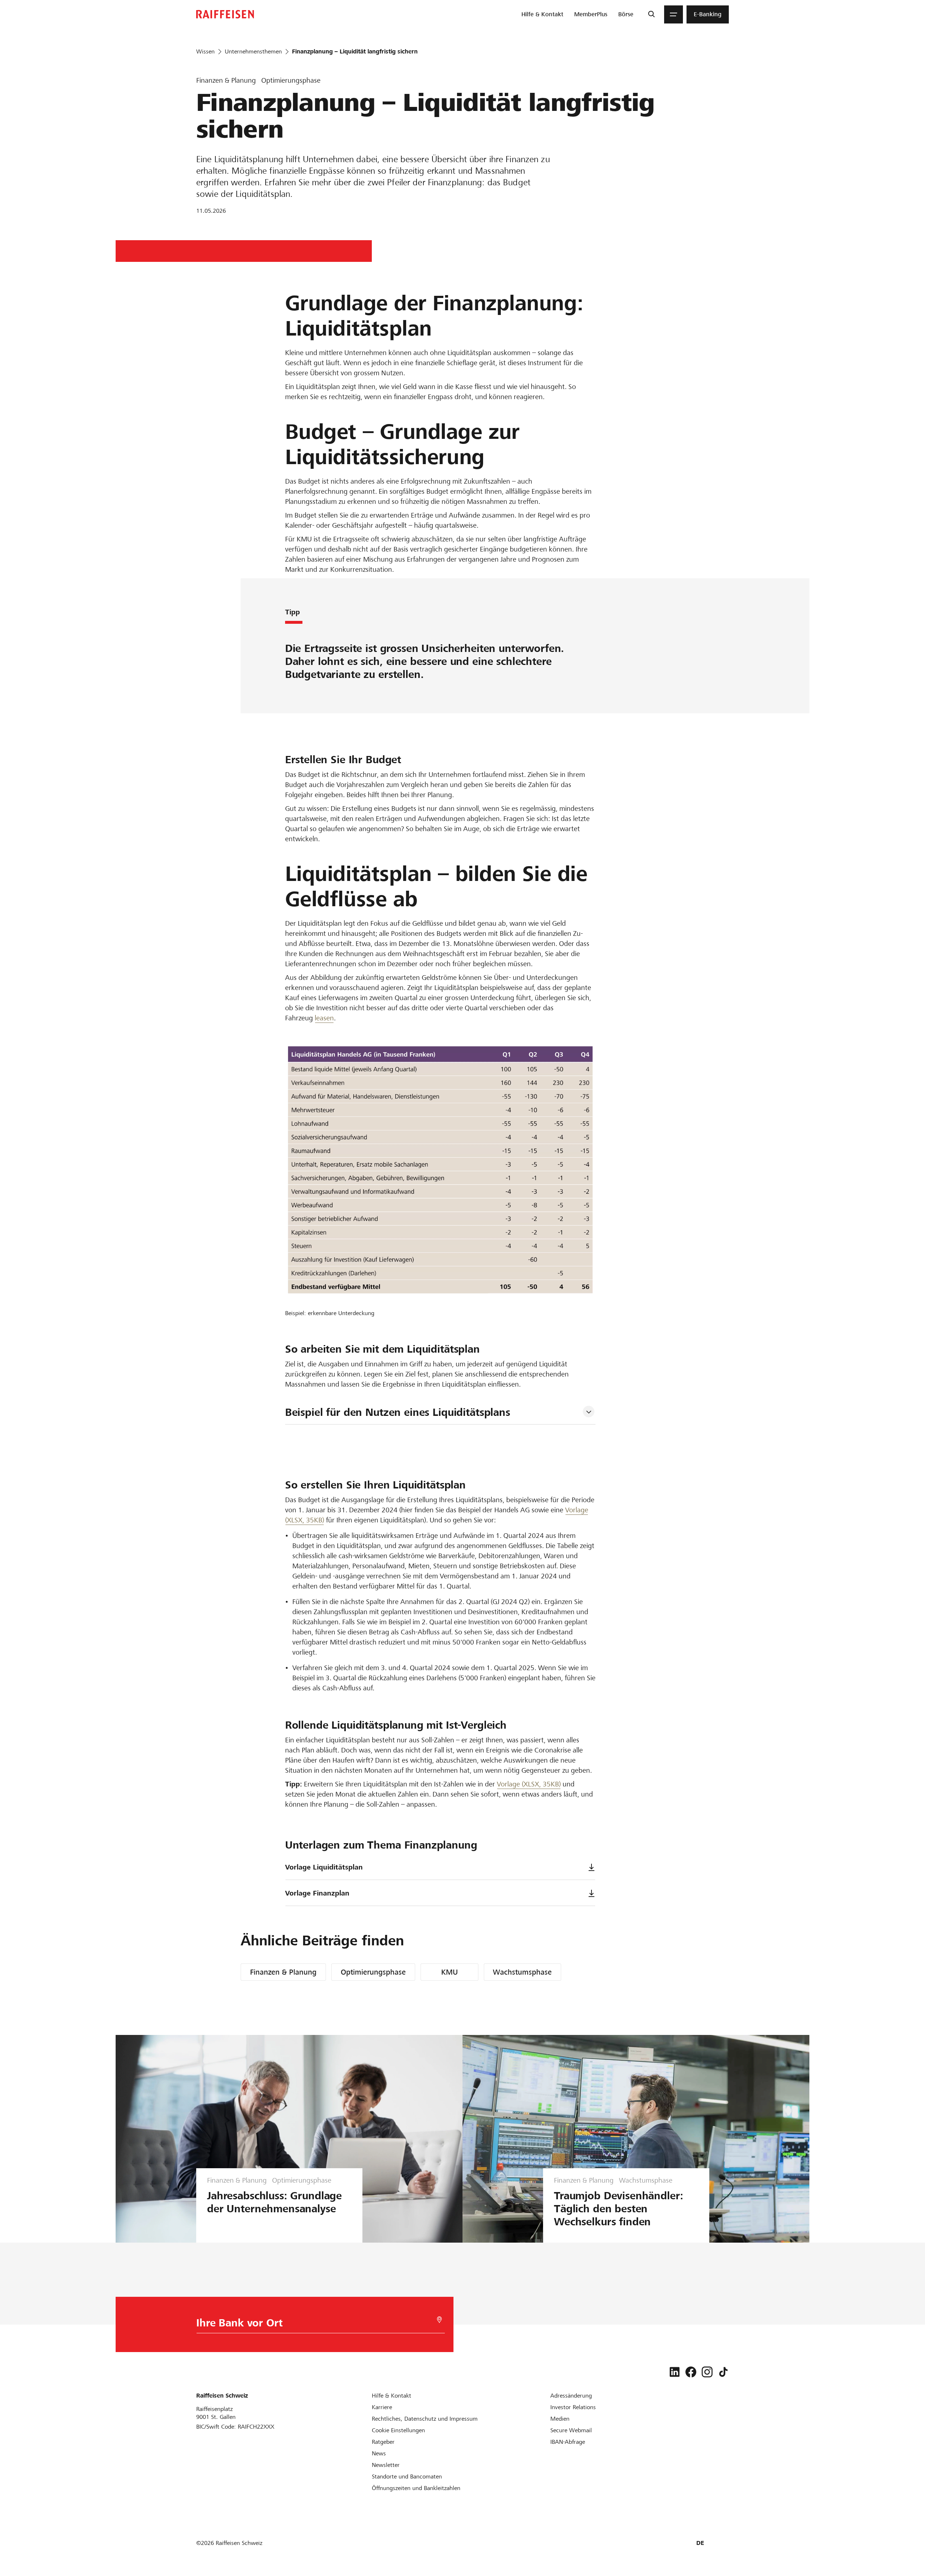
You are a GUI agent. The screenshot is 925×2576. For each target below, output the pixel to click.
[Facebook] (691, 2372)
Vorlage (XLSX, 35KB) (529, 1784)
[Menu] (674, 14)
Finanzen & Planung (283, 1972)
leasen (324, 1018)
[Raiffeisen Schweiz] (225, 14)
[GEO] (439, 2320)
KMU (449, 1972)
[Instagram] (707, 2372)
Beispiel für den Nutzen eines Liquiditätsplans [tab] (398, 1412)
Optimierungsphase (373, 1972)
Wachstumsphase (522, 1972)
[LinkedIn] (675, 2372)
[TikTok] (723, 2372)
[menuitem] (542, 14)
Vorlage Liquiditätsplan (324, 1867)
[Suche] (651, 14)
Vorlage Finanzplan (317, 1893)
